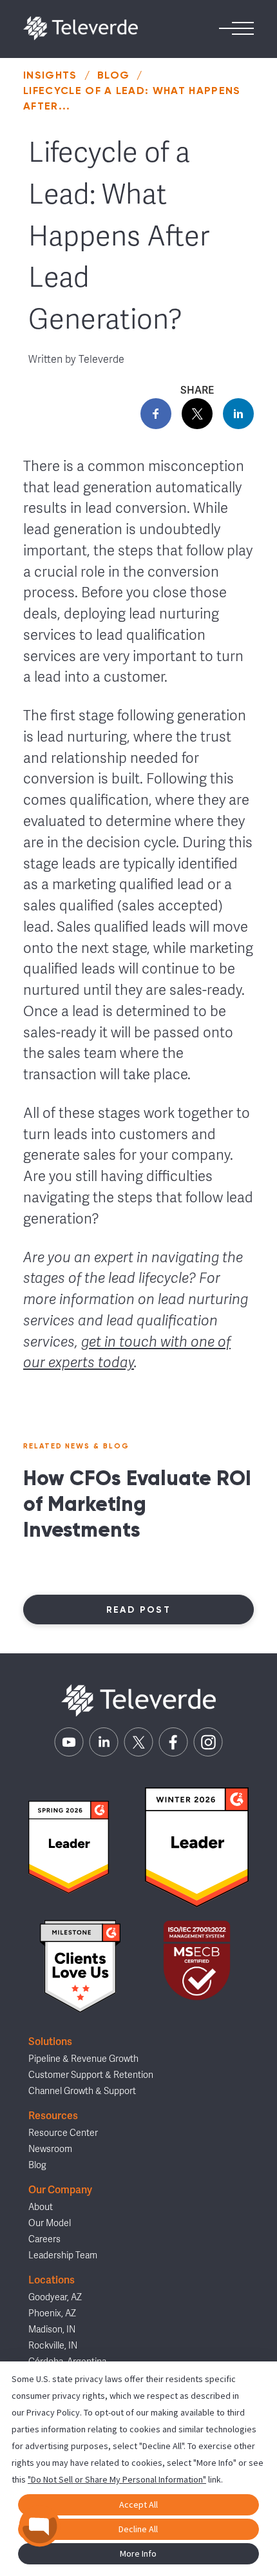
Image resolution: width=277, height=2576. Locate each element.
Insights (50, 75)
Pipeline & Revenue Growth (83, 2059)
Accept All (138, 2504)
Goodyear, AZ (55, 2297)
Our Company (60, 2190)
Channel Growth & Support (82, 2091)
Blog (113, 75)
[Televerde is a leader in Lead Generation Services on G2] (69, 1847)
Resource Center (63, 2133)
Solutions (50, 2042)
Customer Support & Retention (91, 2075)
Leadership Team (63, 2255)
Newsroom (50, 2149)
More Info (138, 2553)
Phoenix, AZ (52, 2313)
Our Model (50, 2223)
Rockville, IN (53, 2346)
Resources (53, 2116)
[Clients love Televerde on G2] (80, 1967)
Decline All (138, 2529)
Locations (52, 2280)
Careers (44, 2239)
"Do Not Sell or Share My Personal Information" (117, 2479)
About (41, 2207)
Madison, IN (52, 2330)
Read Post (139, 1610)
